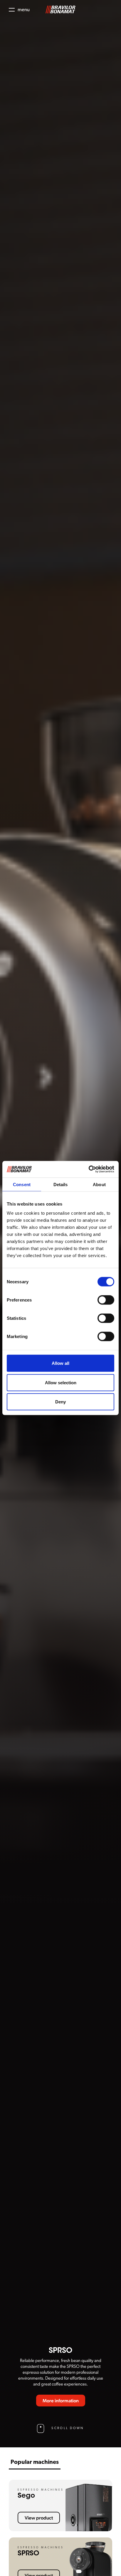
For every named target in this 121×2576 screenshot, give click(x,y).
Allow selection (61, 1382)
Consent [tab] (22, 1184)
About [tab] (99, 1184)
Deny (60, 1402)
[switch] (106, 1300)
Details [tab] (61, 1184)
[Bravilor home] (60, 10)
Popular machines (35, 2462)
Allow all (60, 1363)
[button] (19, 10)
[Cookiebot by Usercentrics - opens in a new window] (89, 1169)
